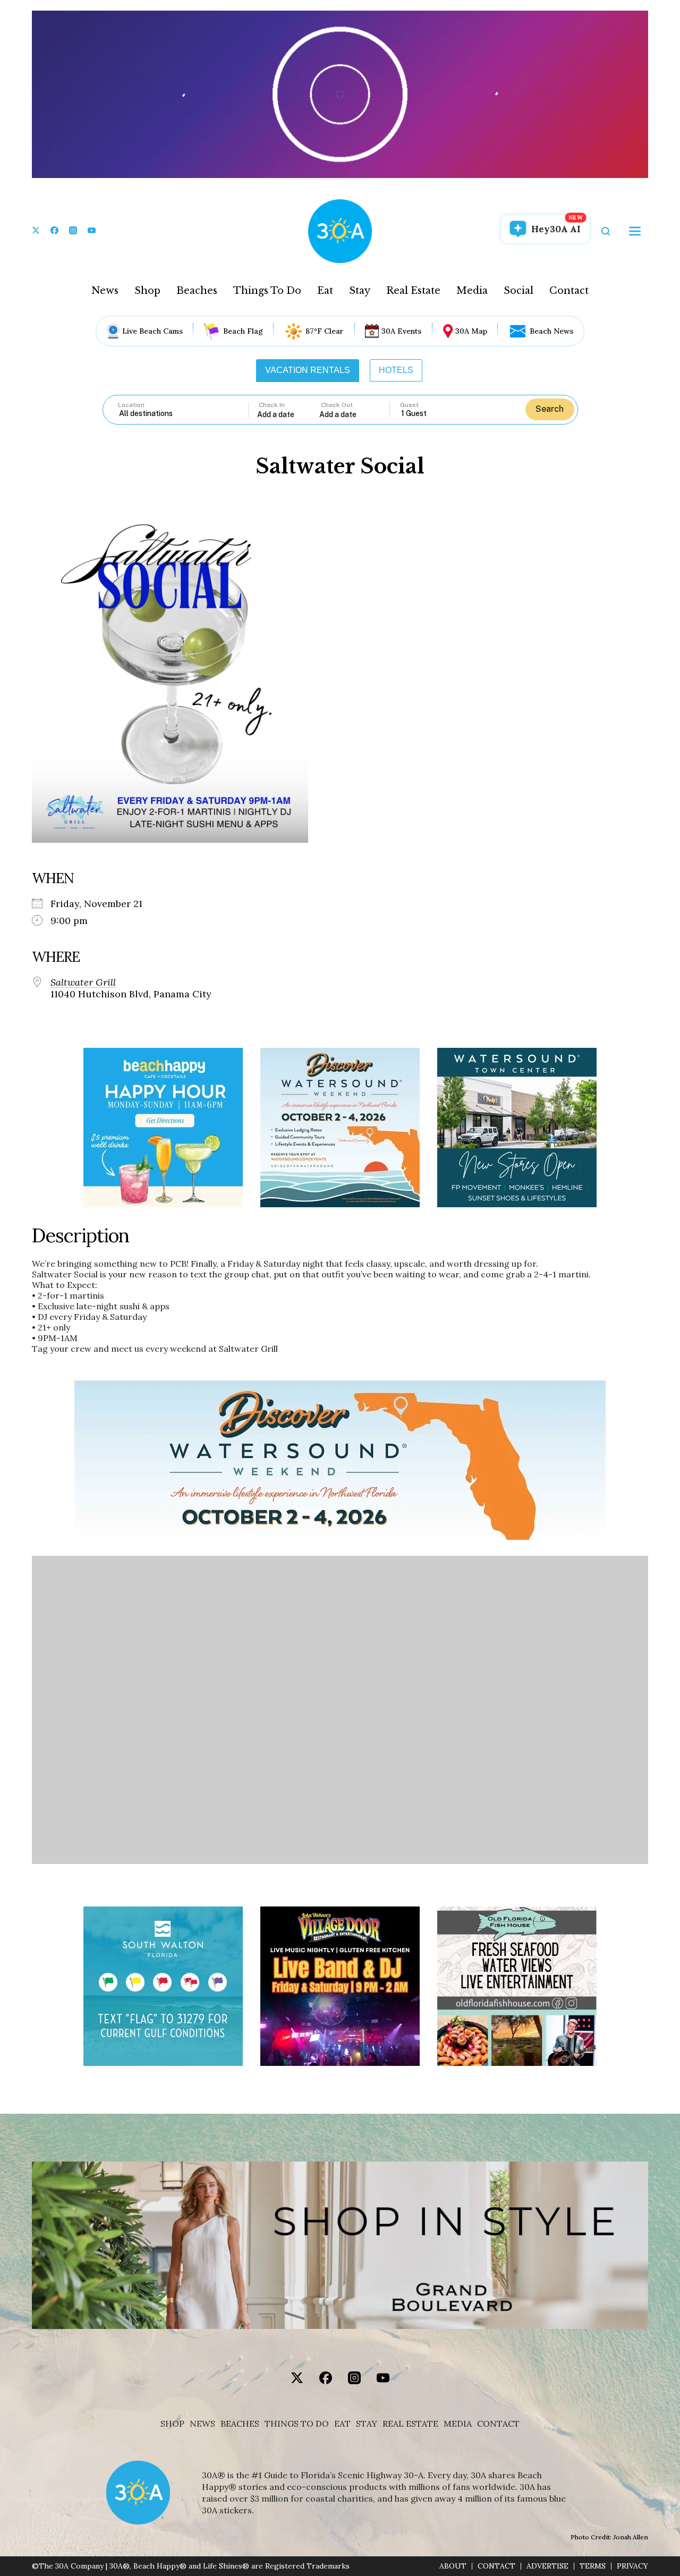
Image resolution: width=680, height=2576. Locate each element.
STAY (367, 2424)
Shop (147, 291)
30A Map (471, 331)
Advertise (547, 2566)
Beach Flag (243, 331)
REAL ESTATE (410, 2424)
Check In (272, 405)
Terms (593, 2566)
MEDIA (458, 2424)
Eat (325, 291)
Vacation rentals (308, 370)
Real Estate (413, 291)
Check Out (337, 405)
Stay (360, 291)
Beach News (551, 331)
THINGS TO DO (297, 2424)
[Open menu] (635, 231)
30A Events (401, 331)
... (288, 414)
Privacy (632, 2566)
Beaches (197, 291)
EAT (342, 2424)
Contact (569, 291)
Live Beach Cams (152, 331)
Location (131, 405)
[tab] (308, 370)
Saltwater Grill (83, 982)
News (105, 291)
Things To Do (267, 291)
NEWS (202, 2424)
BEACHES (240, 2424)
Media (472, 291)
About (453, 2566)
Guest (409, 405)
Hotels (396, 370)
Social (518, 291)
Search (550, 409)
